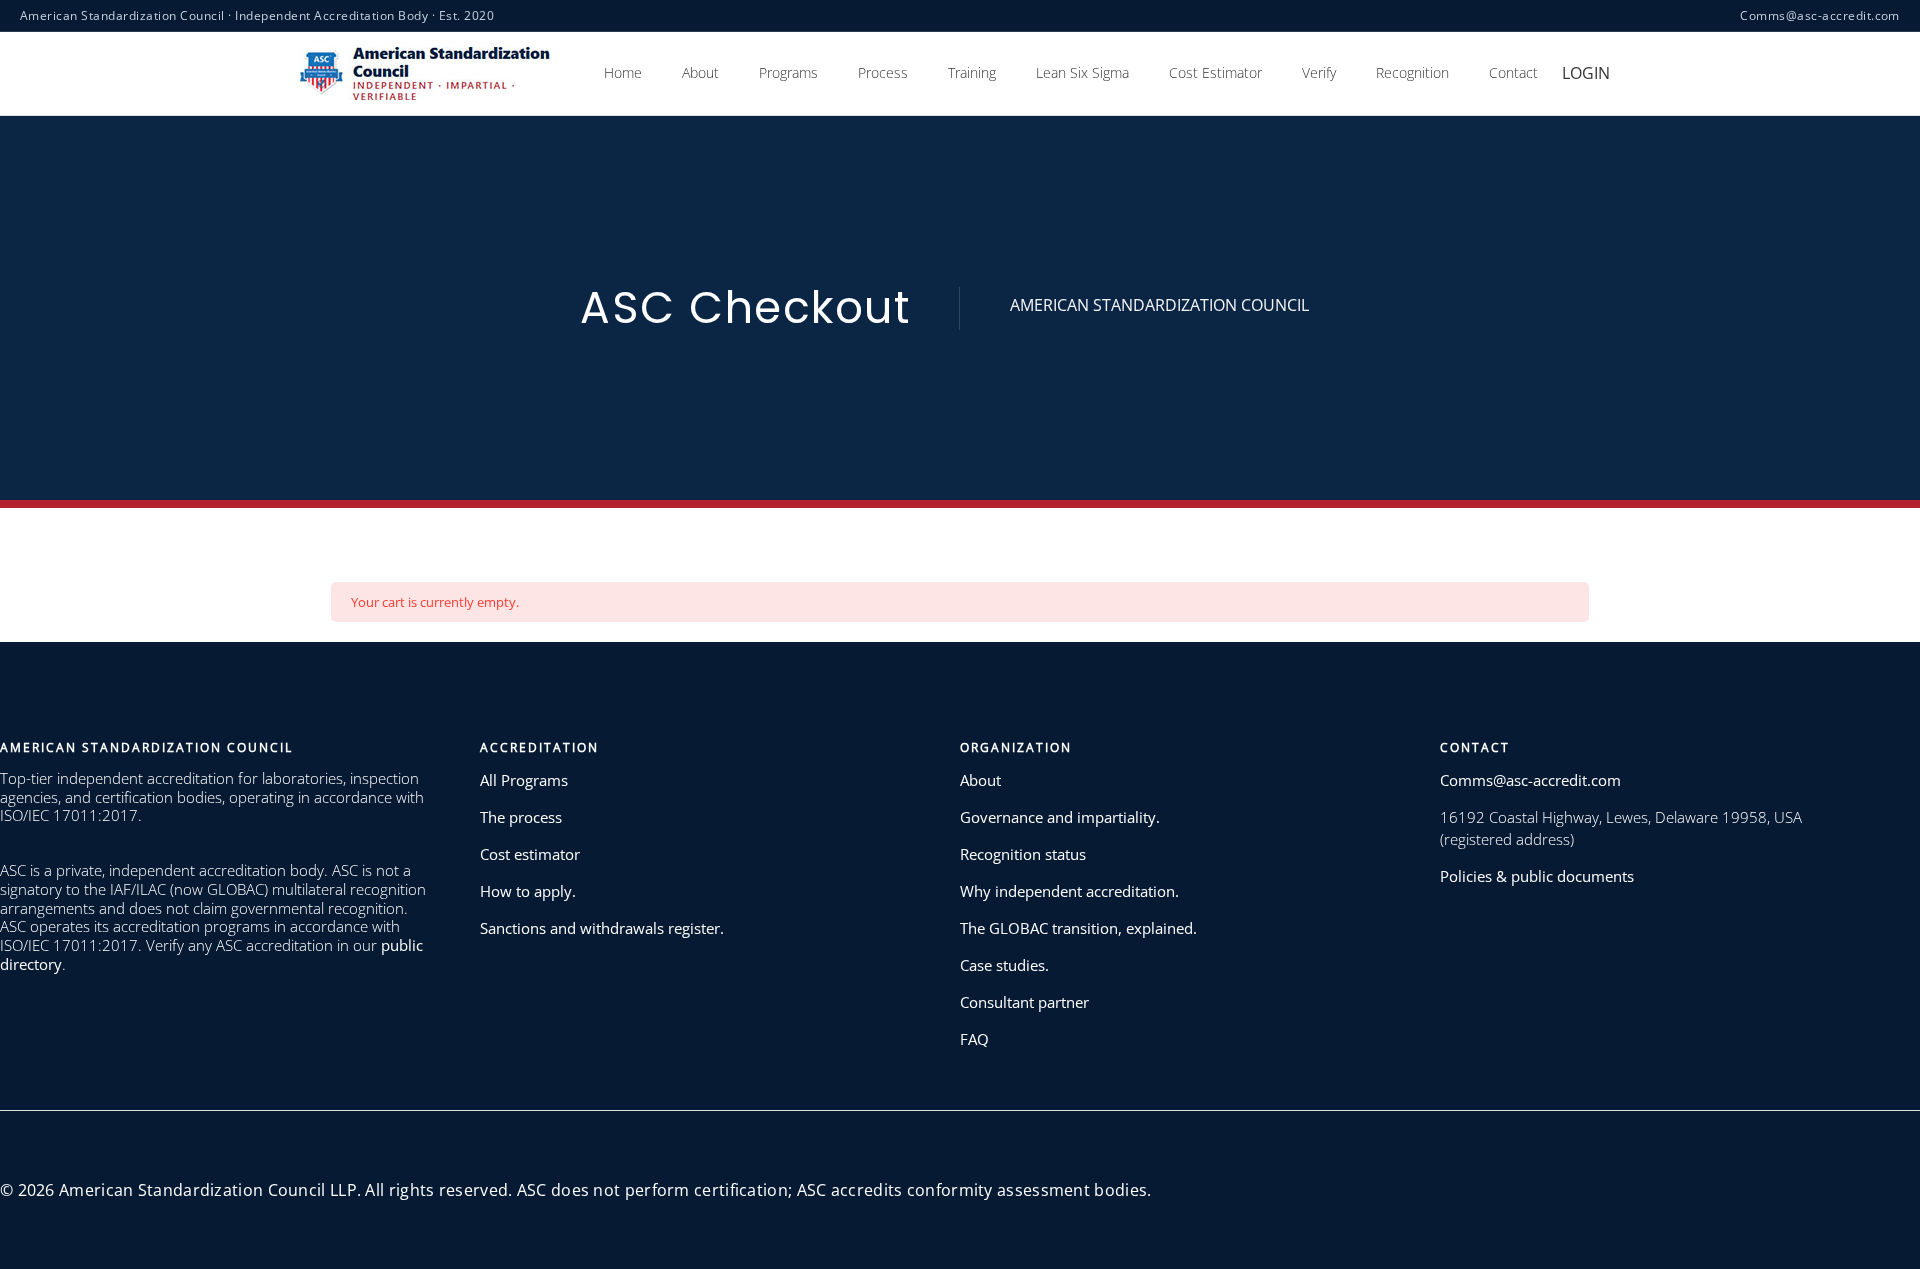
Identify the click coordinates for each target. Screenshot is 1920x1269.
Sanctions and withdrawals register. (602, 928)
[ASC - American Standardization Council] (425, 72)
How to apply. (528, 891)
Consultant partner (1024, 1002)
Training (972, 72)
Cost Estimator (1215, 72)
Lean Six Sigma (1082, 72)
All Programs (524, 780)
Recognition (1412, 72)
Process (883, 72)
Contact (1513, 72)
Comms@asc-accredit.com (1820, 15)
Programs (788, 72)
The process (521, 817)
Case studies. (1004, 965)
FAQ (974, 1039)
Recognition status (1023, 854)
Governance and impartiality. (1060, 817)
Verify (1319, 72)
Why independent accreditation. (1069, 891)
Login (1586, 73)
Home (623, 72)
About (700, 72)
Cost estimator (530, 854)
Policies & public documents (1537, 876)
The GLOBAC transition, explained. (1078, 928)
